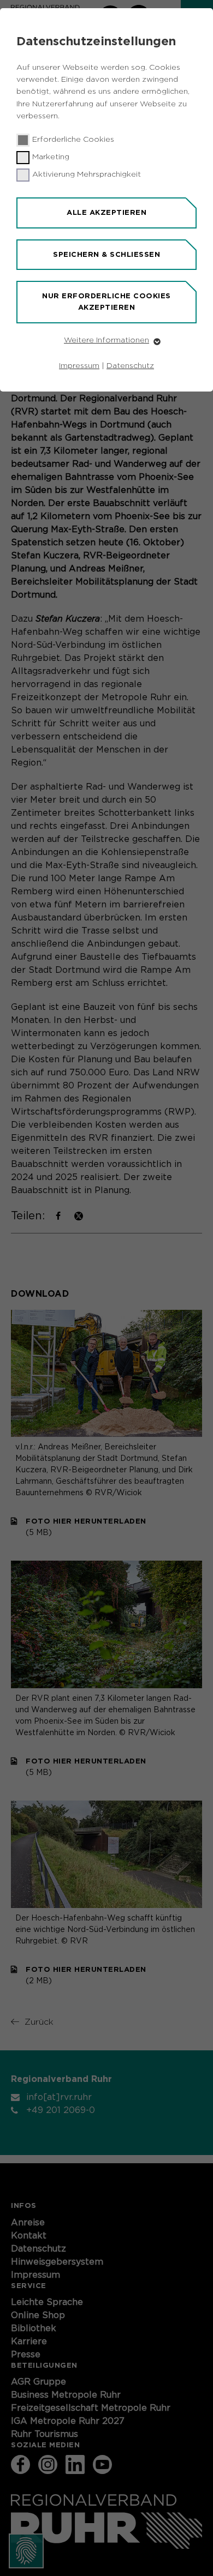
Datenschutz (130, 366)
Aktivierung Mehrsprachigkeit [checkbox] (87, 174)
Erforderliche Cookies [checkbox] (73, 140)
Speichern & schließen (106, 254)
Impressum (79, 366)
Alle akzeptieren (106, 212)
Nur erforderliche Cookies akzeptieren (106, 302)
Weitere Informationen (106, 340)
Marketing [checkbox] (51, 157)
